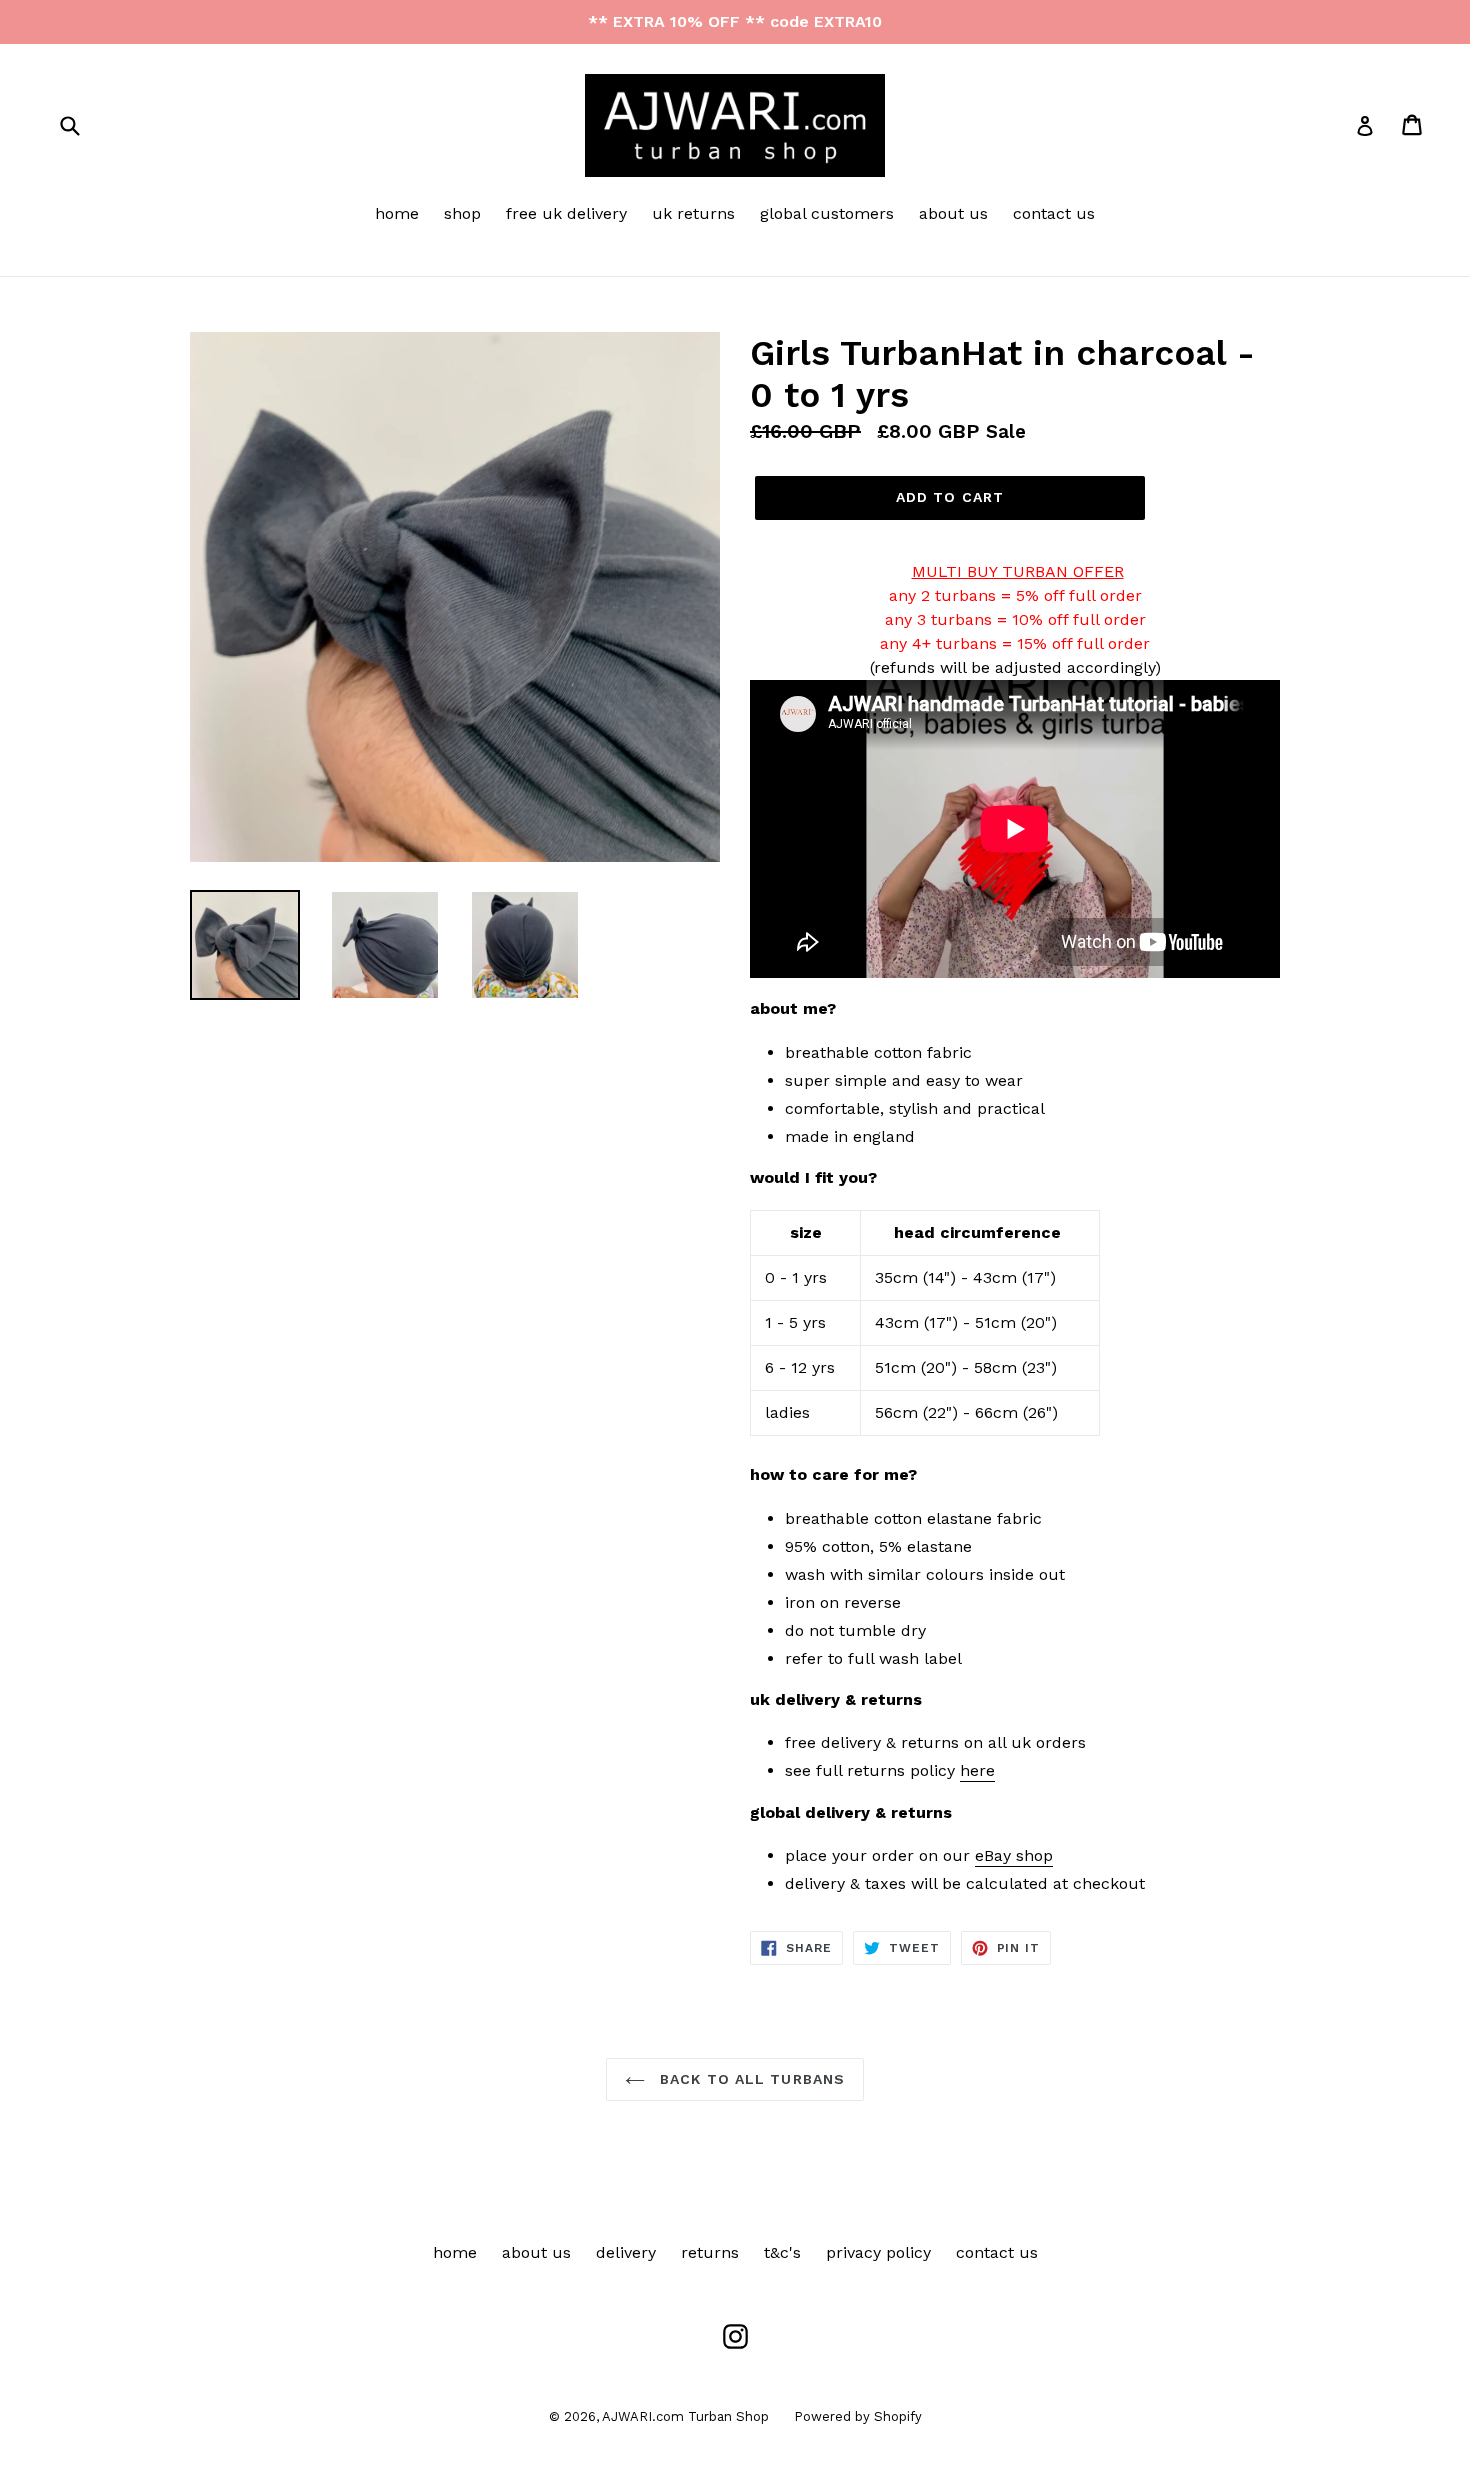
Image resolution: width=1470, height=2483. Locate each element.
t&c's (782, 2252)
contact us (1054, 213)
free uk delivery (566, 213)
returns (710, 2252)
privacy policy (878, 2252)
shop (462, 213)
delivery (626, 2252)
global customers (827, 213)
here (977, 1770)
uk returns (693, 213)
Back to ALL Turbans (750, 2079)
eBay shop (1014, 1855)
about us (953, 213)
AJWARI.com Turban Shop (685, 2416)
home (397, 213)
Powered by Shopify (858, 2416)
